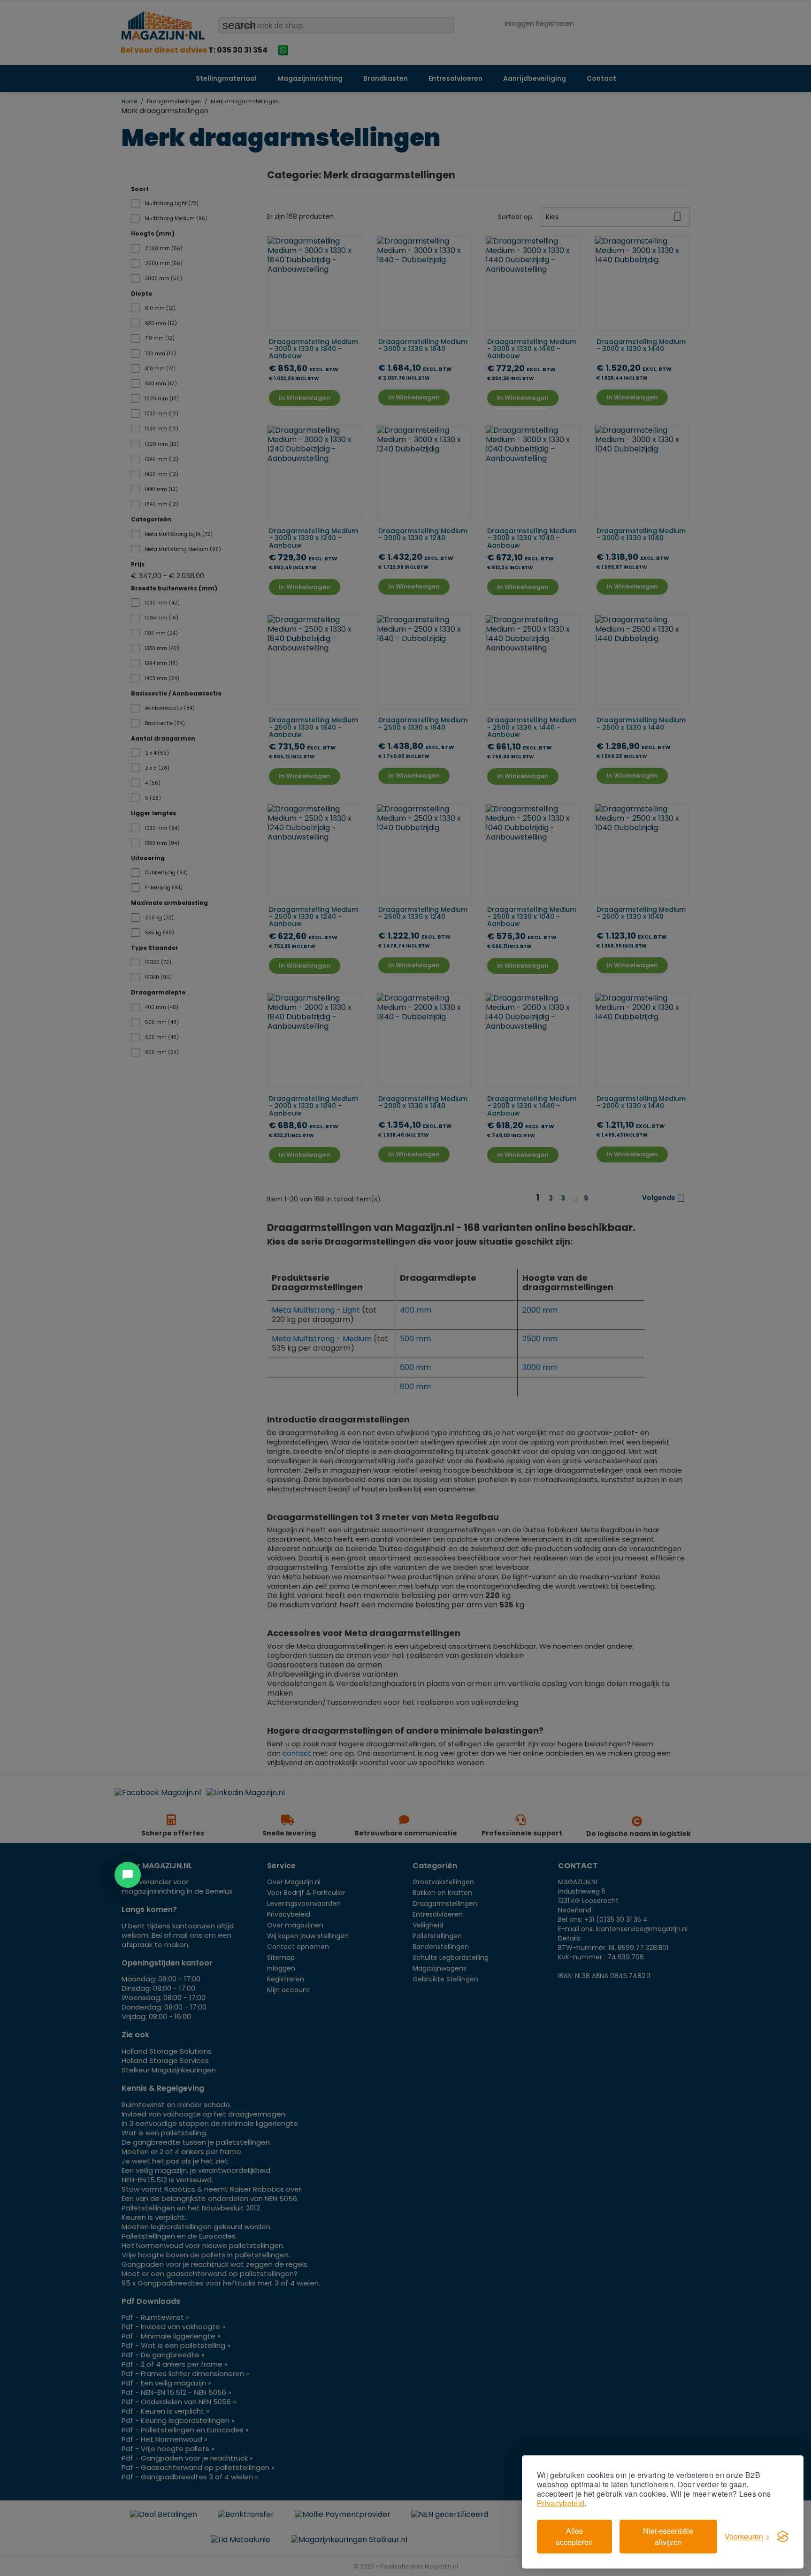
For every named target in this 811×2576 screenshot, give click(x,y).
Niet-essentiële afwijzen (668, 2536)
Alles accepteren (574, 2536)
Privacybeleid (561, 2503)
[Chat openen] (128, 1875)
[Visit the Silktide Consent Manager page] (783, 2537)
